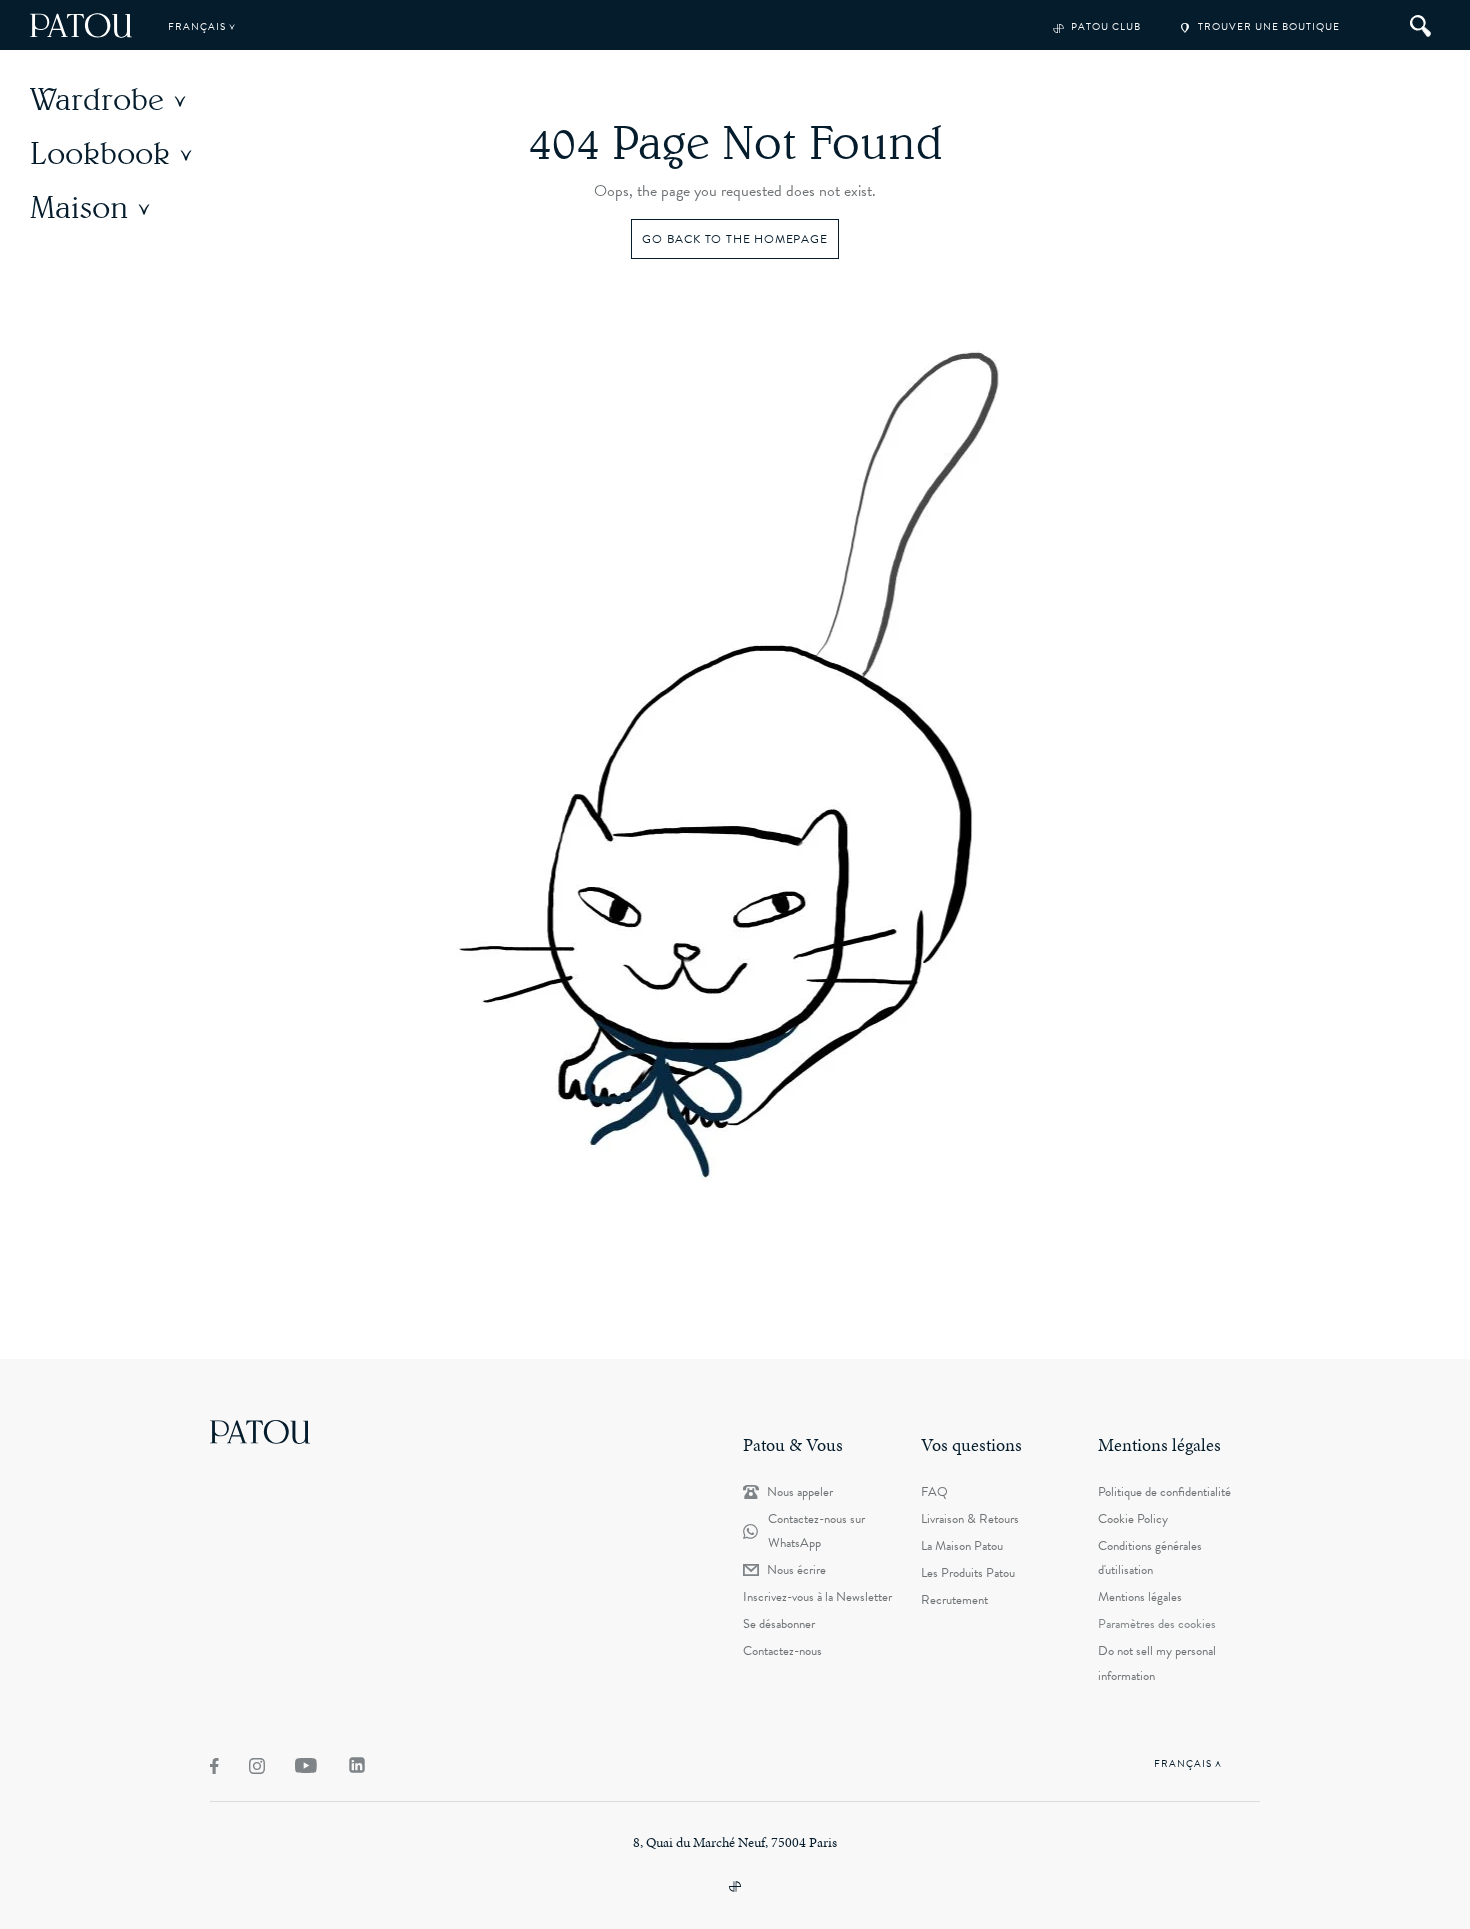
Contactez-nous (782, 1651)
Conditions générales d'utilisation (1150, 1558)
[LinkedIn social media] (357, 1765)
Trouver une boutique (1267, 26)
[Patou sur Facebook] (214, 1766)
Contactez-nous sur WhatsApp (816, 1531)
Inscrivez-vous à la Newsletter (817, 1597)
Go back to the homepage (734, 239)
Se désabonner (779, 1624)
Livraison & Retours (970, 1519)
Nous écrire (796, 1570)
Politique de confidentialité (1164, 1492)
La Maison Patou (962, 1546)
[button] (119, 99)
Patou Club (1104, 26)
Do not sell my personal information (1157, 1663)
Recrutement (954, 1600)
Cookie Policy (1133, 1519)
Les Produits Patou (968, 1573)
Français (198, 26)
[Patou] (260, 1431)
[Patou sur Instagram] (257, 1766)
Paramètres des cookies (1157, 1624)
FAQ (934, 1492)
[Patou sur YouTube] (306, 1766)
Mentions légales (1140, 1597)
